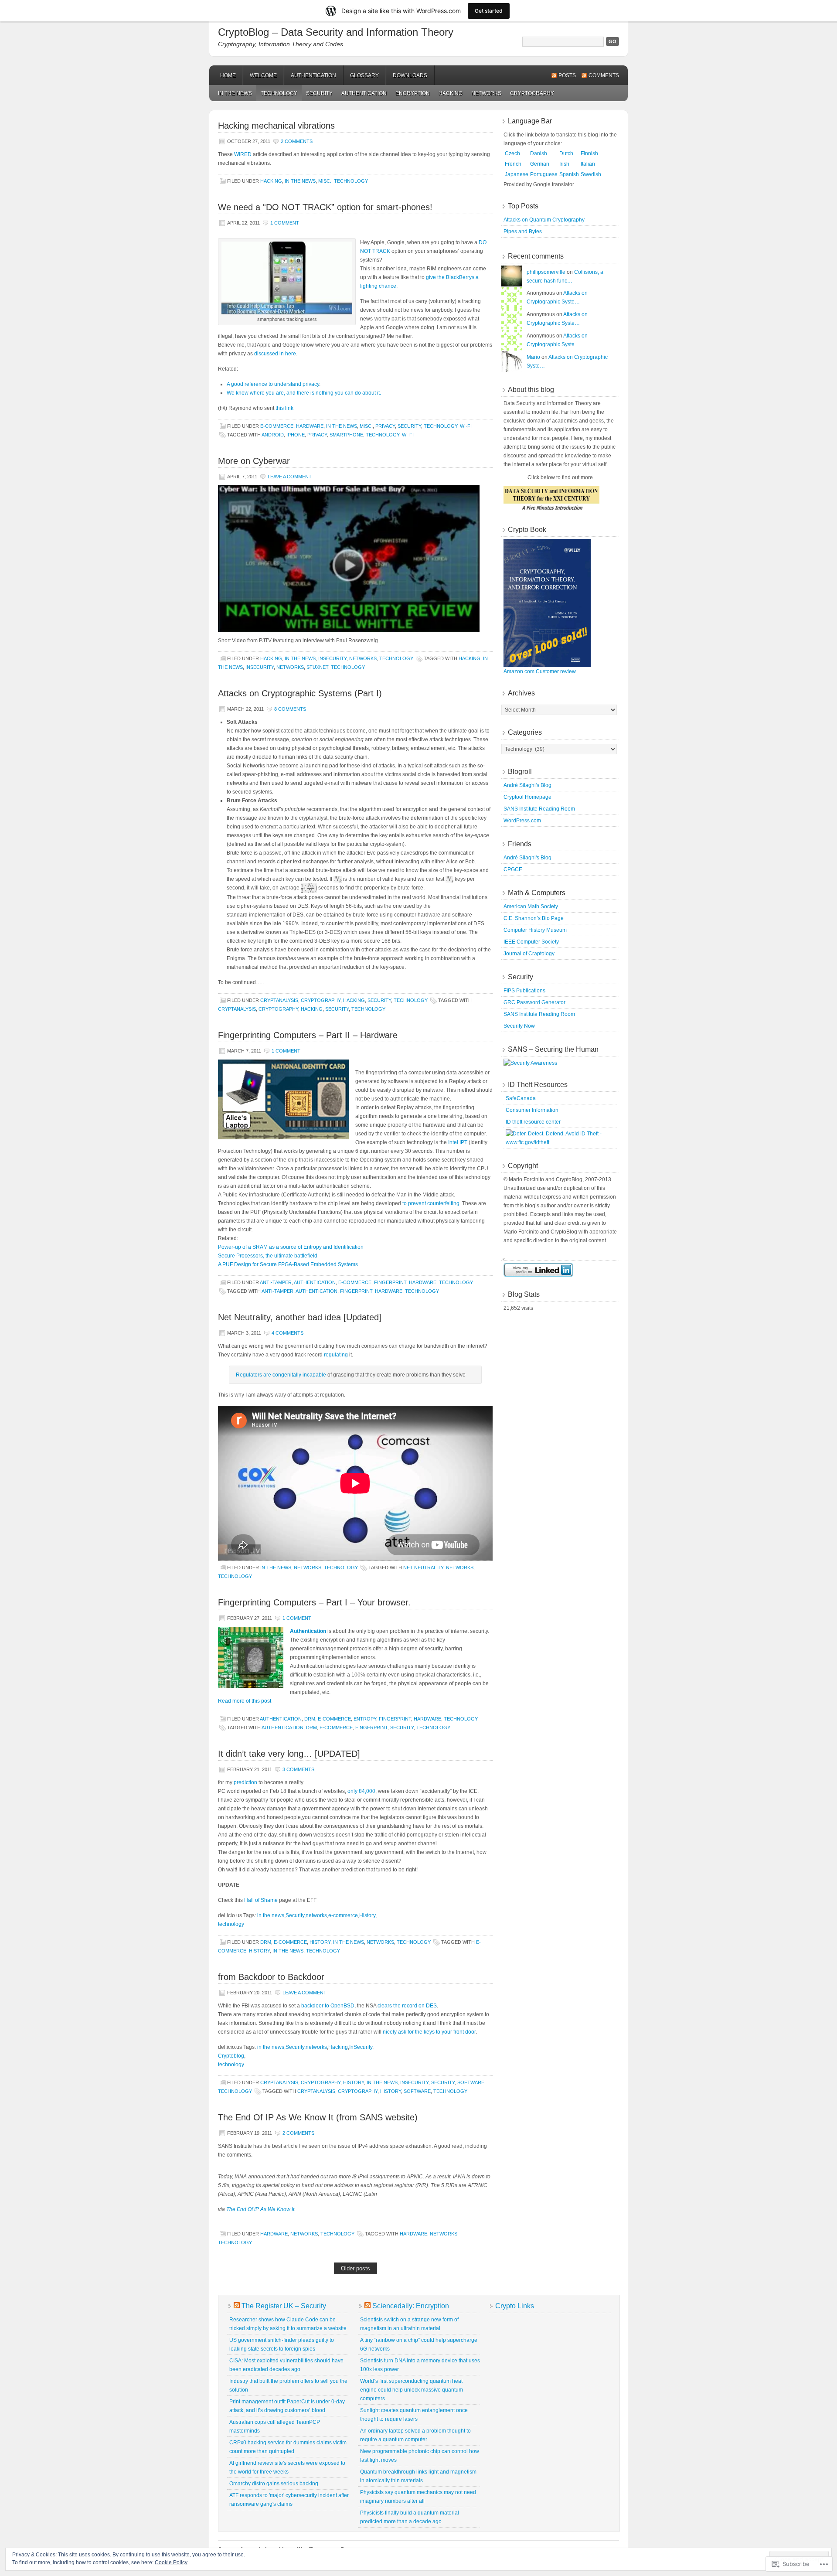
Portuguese (544, 174)
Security (319, 93)
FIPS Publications (524, 991)
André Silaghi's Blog (527, 785)
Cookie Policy (171, 2562)
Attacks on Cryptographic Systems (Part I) (300, 693)
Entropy (365, 1719)
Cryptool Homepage (527, 797)
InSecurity (332, 658)
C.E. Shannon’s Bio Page (534, 918)
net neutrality (423, 1567)
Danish (539, 153)
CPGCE (513, 869)
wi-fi (466, 426)
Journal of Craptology (529, 954)
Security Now (519, 1026)
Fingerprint (390, 1282)
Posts (567, 75)
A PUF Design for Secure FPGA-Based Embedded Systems (288, 1264)
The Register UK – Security (284, 2306)
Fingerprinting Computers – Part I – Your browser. (314, 1602)
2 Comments (297, 141)
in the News (235, 93)
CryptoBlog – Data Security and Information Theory (336, 32)
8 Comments (290, 709)
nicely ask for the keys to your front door (429, 2032)
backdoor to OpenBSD (328, 2006)
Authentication (313, 75)
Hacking (451, 93)
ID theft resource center (533, 1122)
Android (273, 435)
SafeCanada (521, 1098)
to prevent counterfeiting (431, 1203)
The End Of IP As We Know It (260, 2209)
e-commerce (277, 426)
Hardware (310, 426)
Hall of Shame (261, 1900)
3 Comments (298, 1769)
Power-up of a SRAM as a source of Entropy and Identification (291, 1247)
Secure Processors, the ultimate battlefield (268, 1256)
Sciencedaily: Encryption (411, 2306)
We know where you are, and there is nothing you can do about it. (304, 393)
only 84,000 (361, 1791)
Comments (604, 75)
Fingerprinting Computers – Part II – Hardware (308, 1035)
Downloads (410, 75)
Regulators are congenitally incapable (281, 1375)
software (417, 2091)
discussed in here (275, 354)
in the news (271, 1915)
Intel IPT (458, 1142)
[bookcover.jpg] (547, 665)
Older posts (356, 2268)
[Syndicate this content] (237, 2306)
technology (231, 1924)
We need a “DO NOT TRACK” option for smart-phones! (325, 207)
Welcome (263, 75)
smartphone (346, 435)
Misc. (325, 181)
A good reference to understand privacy (273, 384)
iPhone (296, 435)
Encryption (413, 93)
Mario (533, 357)
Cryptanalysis (279, 1000)
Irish (564, 164)
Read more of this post (245, 1701)
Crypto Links (515, 2306)
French (513, 164)
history (259, 1951)
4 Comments (288, 1333)
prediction (245, 1782)
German (540, 164)
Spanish (569, 174)
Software (471, 2082)
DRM (310, 1719)
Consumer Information (532, 1110)
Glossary (364, 75)
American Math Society (531, 906)
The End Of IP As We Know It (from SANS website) (318, 2117)
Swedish (591, 174)
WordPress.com (522, 821)
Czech (512, 153)
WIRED (243, 154)
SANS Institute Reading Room (539, 809)
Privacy (385, 426)
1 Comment (285, 223)
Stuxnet (317, 667)
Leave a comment (290, 477)
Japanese (517, 174)
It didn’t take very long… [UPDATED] (289, 1754)
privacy (317, 435)
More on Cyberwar (254, 461)
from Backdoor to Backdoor (271, 1977)
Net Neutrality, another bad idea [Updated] (300, 1317)
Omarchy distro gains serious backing (274, 2484)
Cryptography (532, 93)
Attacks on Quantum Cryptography (544, 220)
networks (486, 93)
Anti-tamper (276, 1282)
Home (228, 75)
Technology (279, 93)
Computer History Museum (535, 930)
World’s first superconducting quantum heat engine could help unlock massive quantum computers (412, 2390)
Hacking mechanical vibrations (276, 126)
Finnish (589, 153)
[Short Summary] (551, 511)
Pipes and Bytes (523, 232)
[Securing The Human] (530, 1063)
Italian (588, 164)
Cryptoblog (231, 2056)
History (367, 1915)
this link (284, 408)
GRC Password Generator (534, 1002)
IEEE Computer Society (531, 942)
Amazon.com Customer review (540, 671)
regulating (336, 1355)
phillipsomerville (546, 272)
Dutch (566, 153)
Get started (489, 11)
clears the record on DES (407, 2006)
